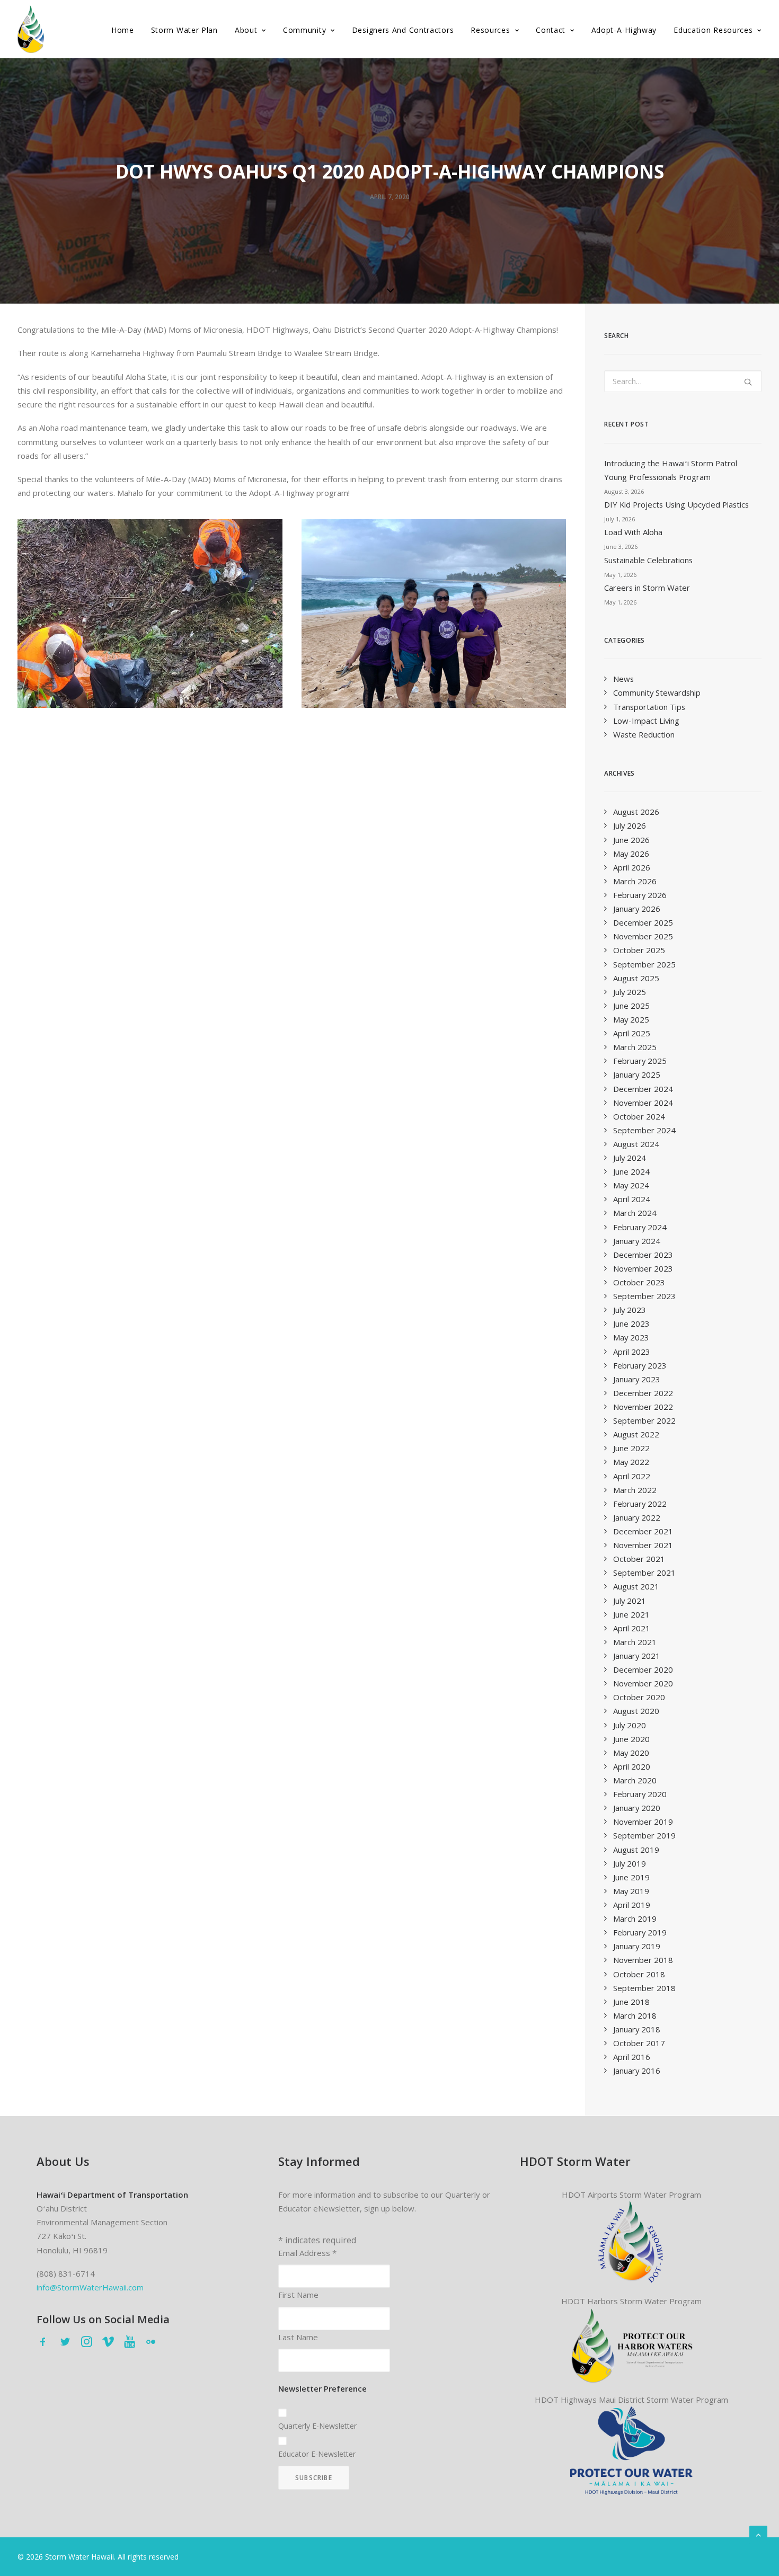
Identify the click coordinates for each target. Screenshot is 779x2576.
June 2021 (631, 1614)
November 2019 (643, 1822)
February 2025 (640, 1061)
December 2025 (643, 922)
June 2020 (631, 1739)
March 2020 (635, 1780)
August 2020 (636, 1711)
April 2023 (632, 1352)
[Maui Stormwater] (631, 2450)
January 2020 (637, 1808)
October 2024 (639, 1116)
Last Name (298, 2337)
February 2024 (640, 1227)
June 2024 (631, 1171)
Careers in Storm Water (647, 588)
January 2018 (637, 2029)
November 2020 (643, 1683)
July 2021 (630, 1601)
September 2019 (644, 1835)
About (246, 30)
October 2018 (639, 1974)
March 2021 (635, 1642)
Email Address (307, 2253)
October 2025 (639, 950)
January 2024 (637, 1241)
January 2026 (637, 909)
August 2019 (636, 1850)
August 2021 (636, 1586)
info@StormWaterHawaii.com (90, 2287)
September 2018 (644, 1988)
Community (304, 30)
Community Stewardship (657, 692)
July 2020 (630, 1725)
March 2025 (635, 1047)
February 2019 (640, 1932)
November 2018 (643, 1960)
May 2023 (631, 1337)
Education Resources (713, 30)
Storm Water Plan (184, 30)
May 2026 (631, 854)
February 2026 (640, 895)
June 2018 (631, 2002)
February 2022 (640, 1504)
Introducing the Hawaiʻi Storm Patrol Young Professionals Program (671, 470)
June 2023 (631, 1323)
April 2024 (632, 1199)
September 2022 (644, 1420)
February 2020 (640, 1794)
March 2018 (635, 2015)
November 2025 (643, 936)
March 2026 (635, 881)
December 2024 (643, 1089)
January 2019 (637, 1946)
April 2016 (632, 2057)
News (623, 679)
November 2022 (643, 1407)
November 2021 (643, 1545)
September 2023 (644, 1296)
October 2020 (639, 1697)
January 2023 (637, 1379)
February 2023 (640, 1365)
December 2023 (643, 1255)
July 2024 (630, 1158)
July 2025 (630, 992)
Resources (490, 30)
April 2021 (632, 1628)
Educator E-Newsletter (317, 2454)
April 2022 (632, 1476)
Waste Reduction (644, 734)
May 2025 (631, 1019)
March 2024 (635, 1213)
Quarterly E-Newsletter (317, 2426)
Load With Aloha (633, 532)
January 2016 (637, 2071)
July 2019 (630, 1863)
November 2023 (643, 1268)
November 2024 (643, 1103)
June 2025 (631, 1006)
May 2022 (631, 1462)
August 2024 (636, 1144)
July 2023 (630, 1310)
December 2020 (643, 1669)
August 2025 (636, 978)
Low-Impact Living (646, 721)
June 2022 (631, 1448)
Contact (551, 30)
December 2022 (643, 1393)
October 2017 (639, 2043)
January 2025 (637, 1074)
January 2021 (637, 1656)
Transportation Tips (649, 707)
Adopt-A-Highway (624, 30)
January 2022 (637, 1517)
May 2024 (631, 1185)
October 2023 (639, 1282)
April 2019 (632, 1905)
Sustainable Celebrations (648, 560)
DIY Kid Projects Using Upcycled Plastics (676, 504)
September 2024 (644, 1130)
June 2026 (631, 840)
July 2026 (630, 825)
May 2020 (631, 1753)
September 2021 (644, 1573)
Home (123, 30)
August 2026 (636, 812)
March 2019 (635, 1918)
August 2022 (636, 1434)
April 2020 (632, 1766)
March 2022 (635, 1490)
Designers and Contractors (403, 30)
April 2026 (632, 867)
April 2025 (632, 1033)
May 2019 (631, 1891)
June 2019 (631, 1877)
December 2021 (643, 1531)
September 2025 (644, 964)
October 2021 (639, 1559)
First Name (298, 2295)
